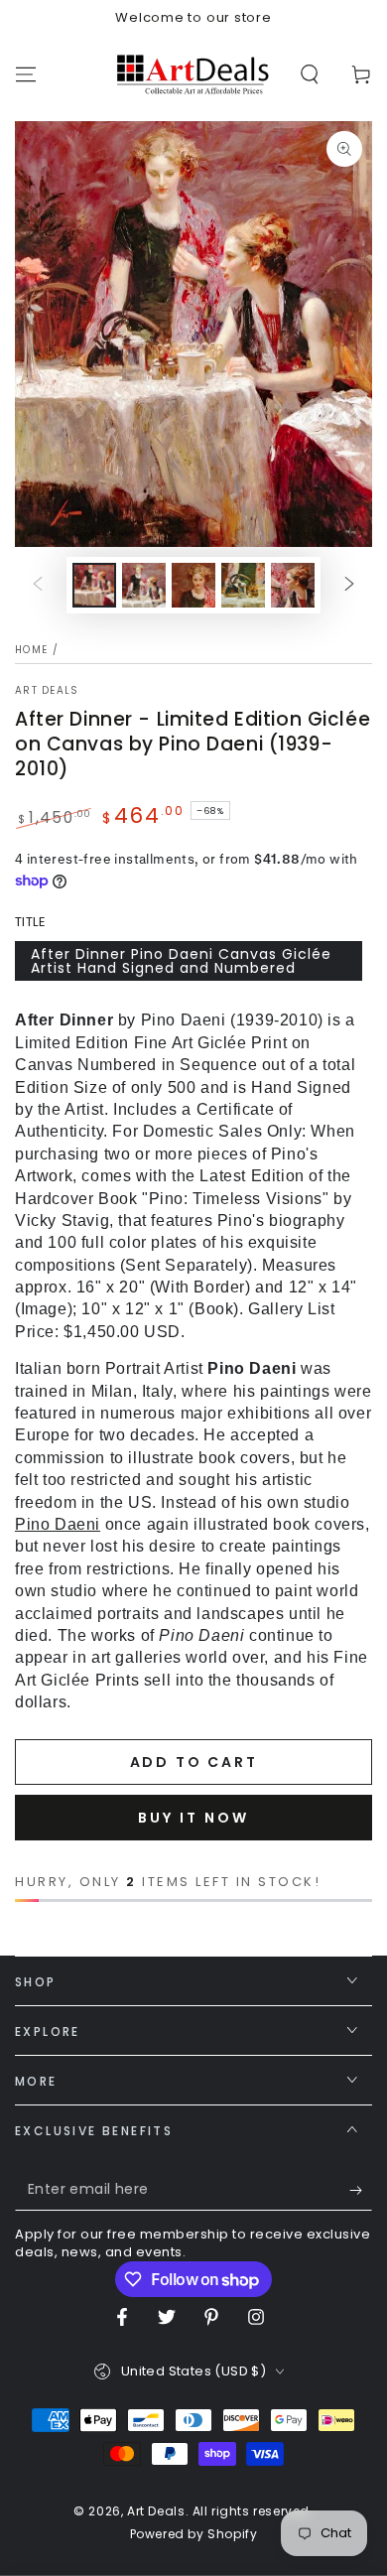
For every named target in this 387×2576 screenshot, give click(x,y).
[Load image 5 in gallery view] (293, 585)
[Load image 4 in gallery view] (243, 585)
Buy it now (193, 1818)
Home (31, 650)
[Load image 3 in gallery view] (193, 585)
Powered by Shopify (194, 2534)
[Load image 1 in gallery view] (94, 585)
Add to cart (194, 1762)
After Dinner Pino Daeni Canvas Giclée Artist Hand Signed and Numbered (181, 961)
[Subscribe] (361, 2191)
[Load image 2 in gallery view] (144, 585)
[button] (310, 74)
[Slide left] (38, 586)
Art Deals (47, 691)
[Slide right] (349, 586)
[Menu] (26, 74)
